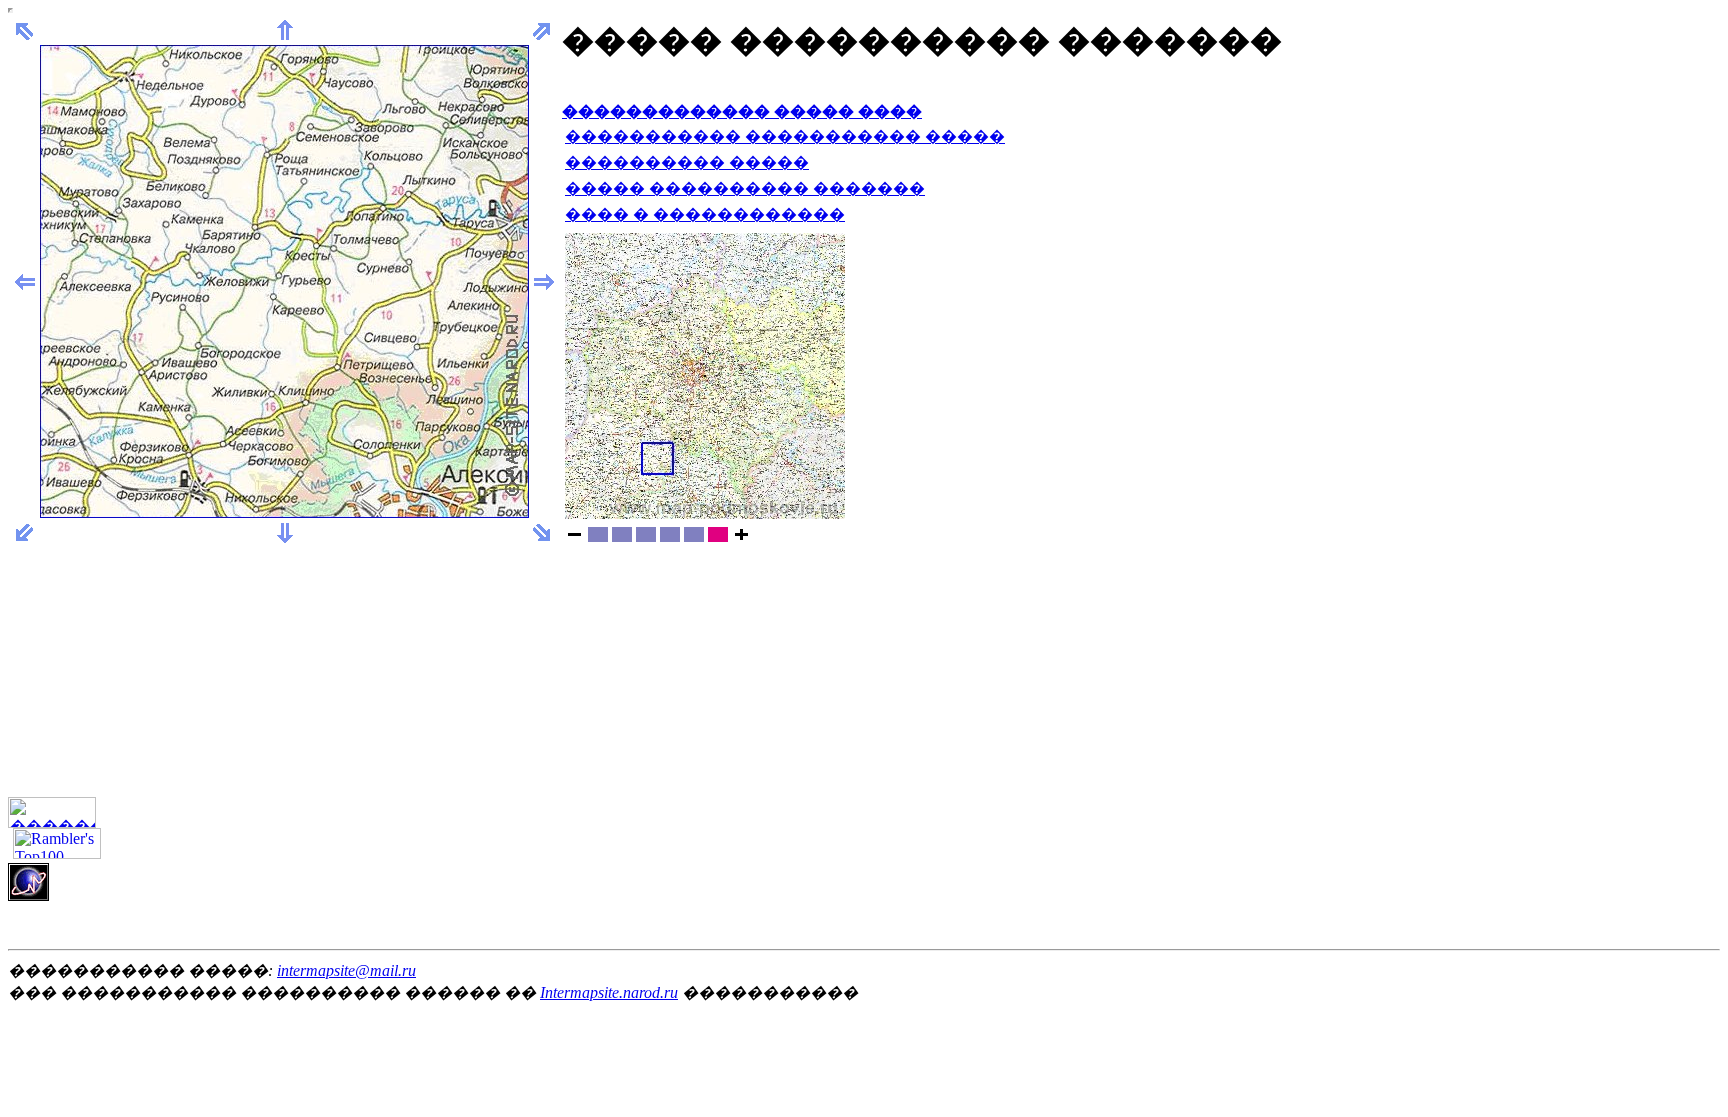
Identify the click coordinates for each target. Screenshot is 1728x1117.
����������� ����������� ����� (785, 136)
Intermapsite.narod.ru (609, 992)
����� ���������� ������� (745, 188)
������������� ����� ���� (742, 111)
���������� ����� (687, 162)
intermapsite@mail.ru (346, 970)
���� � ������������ (705, 214)
